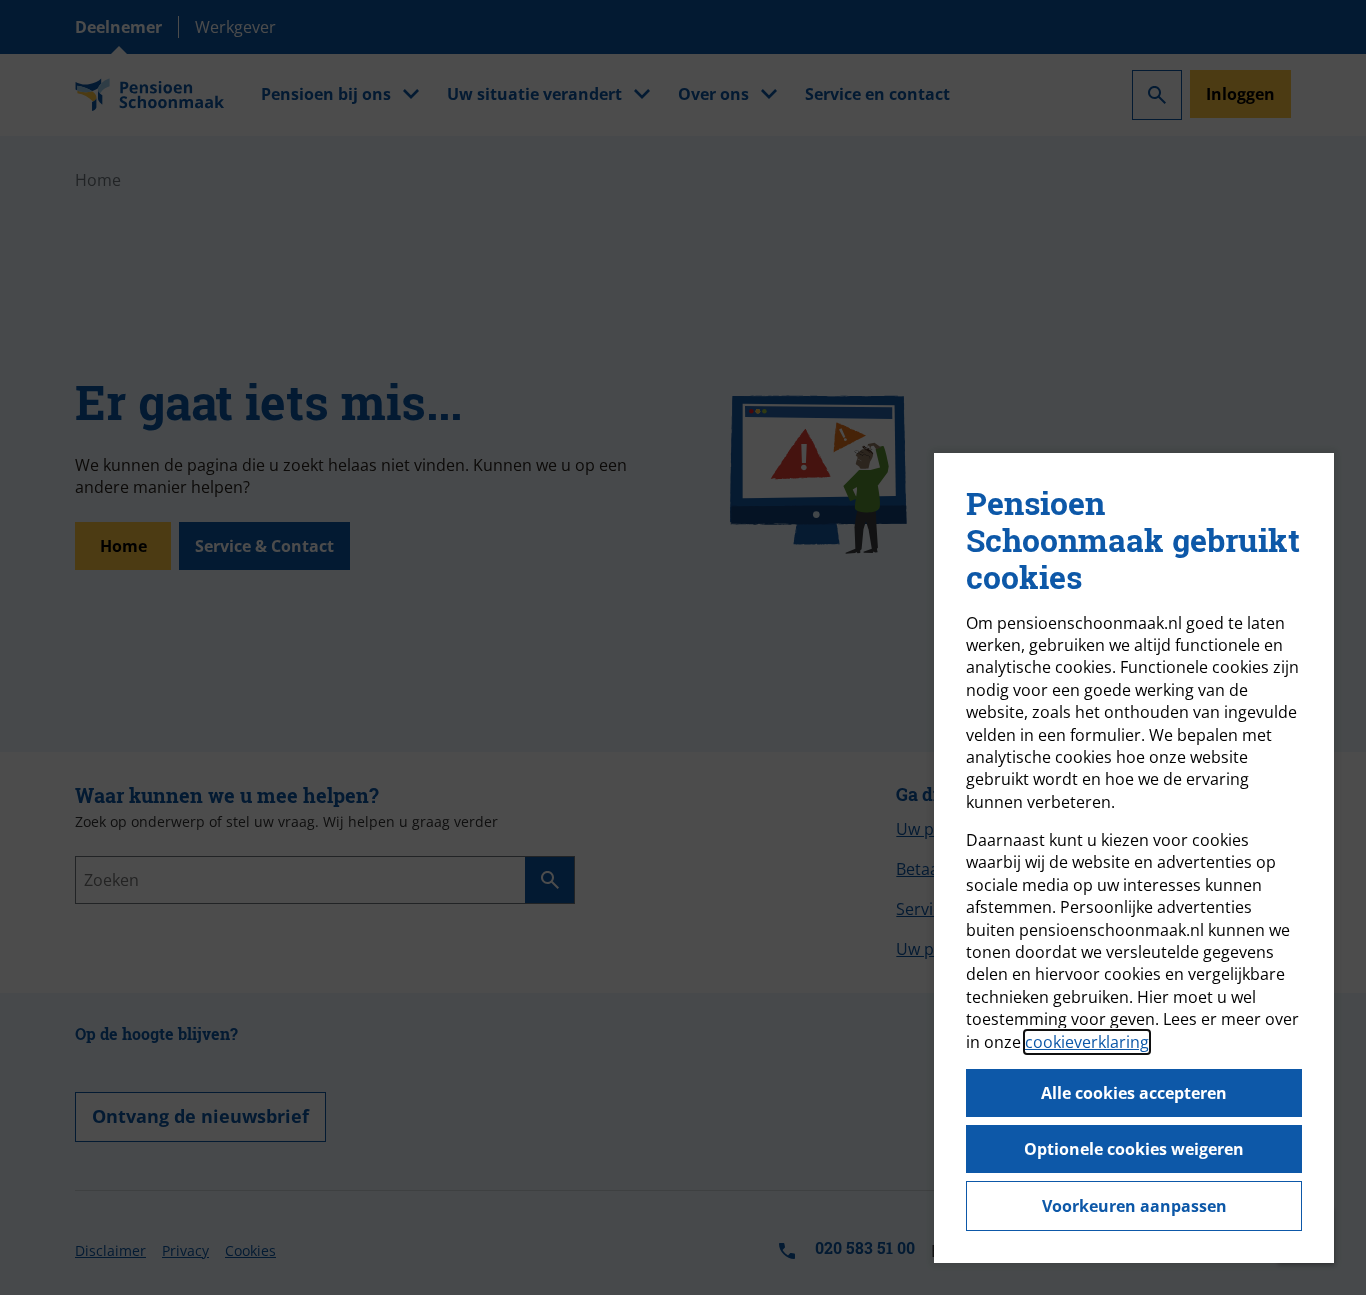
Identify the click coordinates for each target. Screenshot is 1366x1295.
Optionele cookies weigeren (1134, 1149)
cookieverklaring (1087, 1042)
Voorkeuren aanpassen (1134, 1206)
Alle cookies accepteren (1134, 1093)
